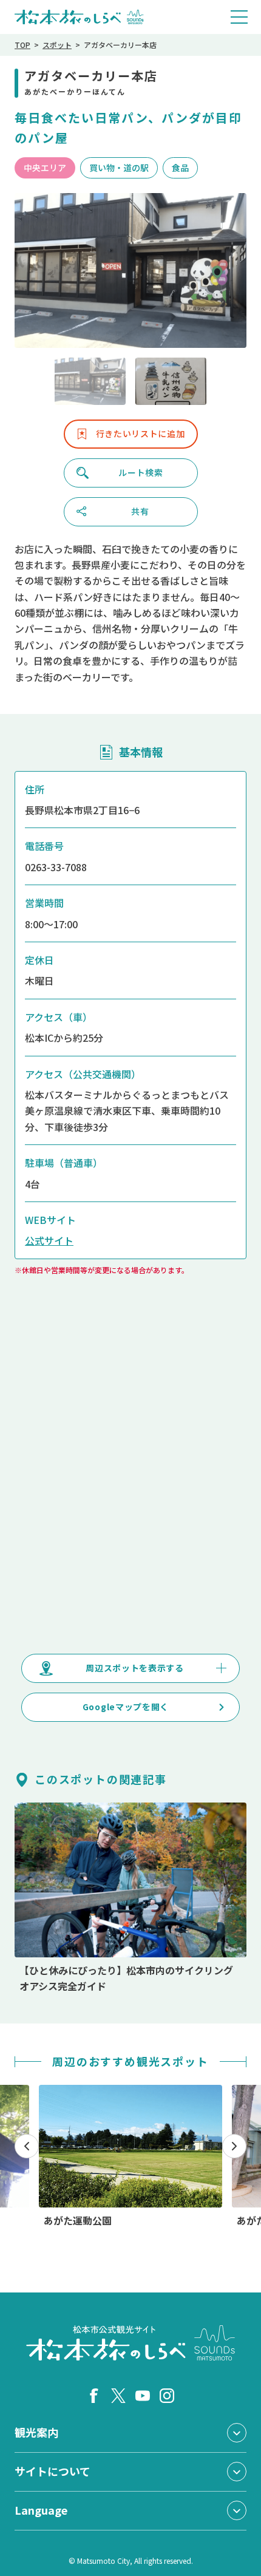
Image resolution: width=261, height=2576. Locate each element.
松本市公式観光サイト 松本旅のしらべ (79, 17)
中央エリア (45, 168)
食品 (180, 168)
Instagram (167, 2396)
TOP (22, 45)
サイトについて (53, 2471)
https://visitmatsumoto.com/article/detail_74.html (130, 1898)
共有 (140, 511)
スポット (57, 45)
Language (41, 2510)
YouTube (143, 2396)
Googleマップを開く (126, 1707)
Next (234, 2146)
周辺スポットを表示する (135, 1668)
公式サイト (49, 1240)
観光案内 (36, 2432)
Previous (27, 2146)
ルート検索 (141, 472)
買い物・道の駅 (119, 168)
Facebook (94, 2396)
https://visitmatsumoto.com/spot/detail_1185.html (130, 2156)
